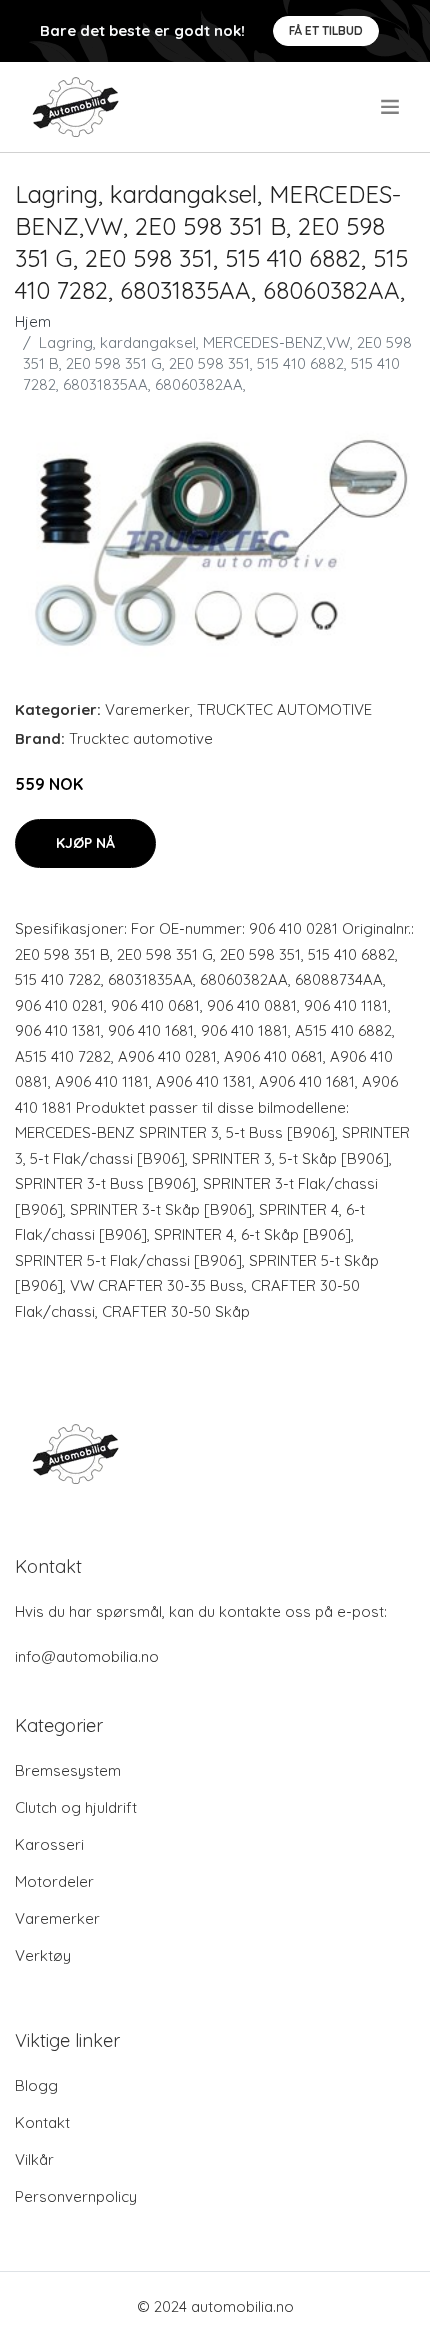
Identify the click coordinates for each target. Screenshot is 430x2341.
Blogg (36, 2085)
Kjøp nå (85, 843)
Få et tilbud (326, 30)
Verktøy (43, 1955)
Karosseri (49, 1844)
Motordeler (54, 1881)
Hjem (33, 321)
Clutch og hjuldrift (76, 1807)
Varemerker (147, 709)
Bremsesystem (68, 1770)
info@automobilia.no (87, 1656)
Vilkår (34, 2159)
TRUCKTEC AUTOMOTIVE (284, 709)
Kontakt (42, 2122)
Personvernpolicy (76, 2196)
